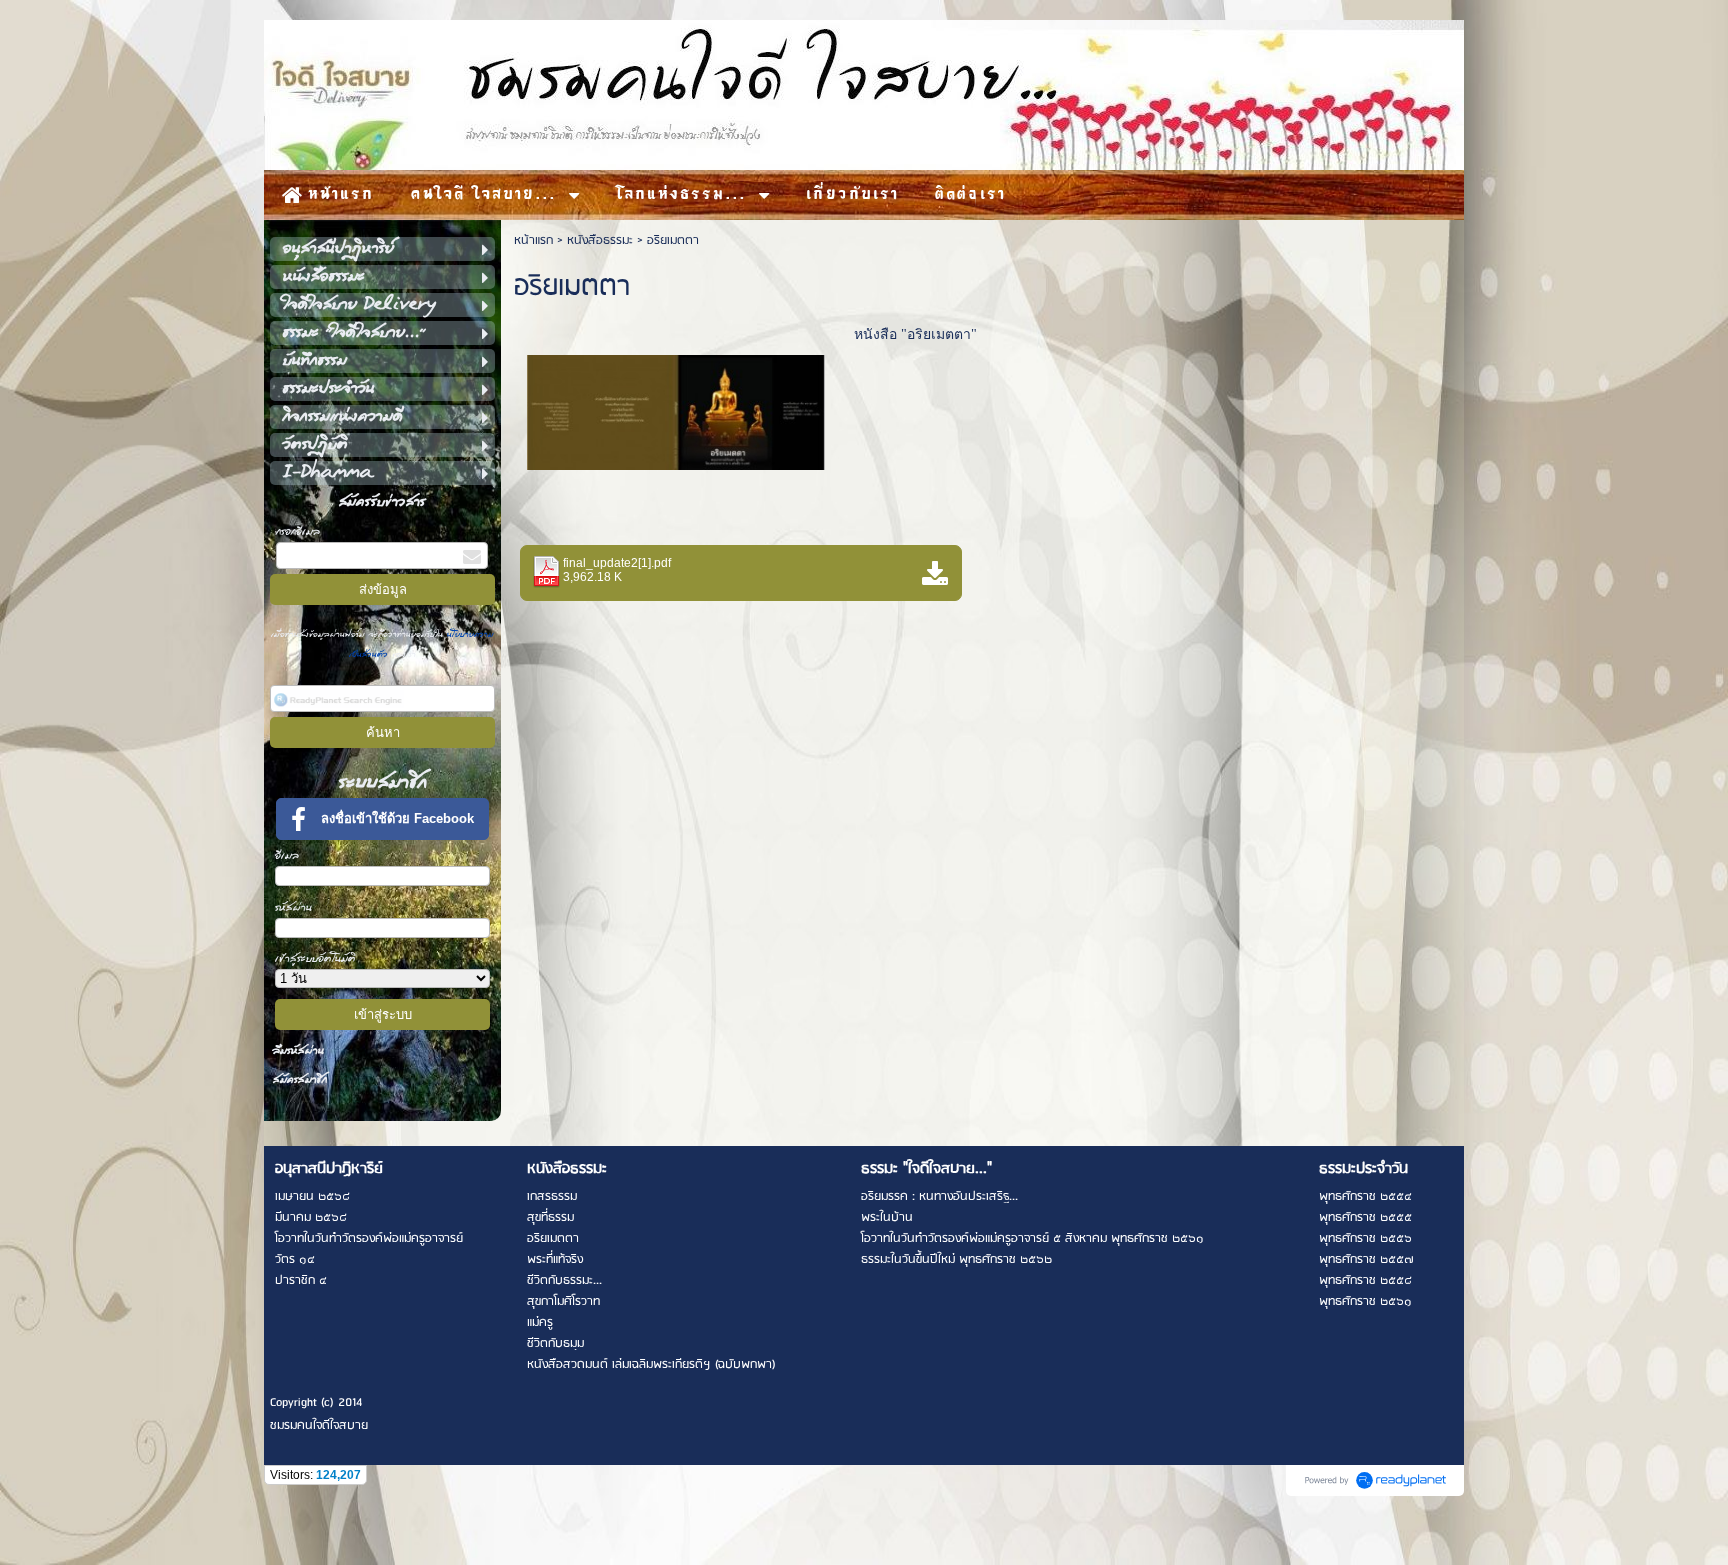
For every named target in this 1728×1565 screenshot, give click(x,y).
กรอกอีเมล (298, 531)
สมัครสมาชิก (300, 1079)
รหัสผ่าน (293, 907)
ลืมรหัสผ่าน (298, 1050)
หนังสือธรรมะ (600, 240)
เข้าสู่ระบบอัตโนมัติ (315, 958)
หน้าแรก (533, 240)
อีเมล (287, 855)
